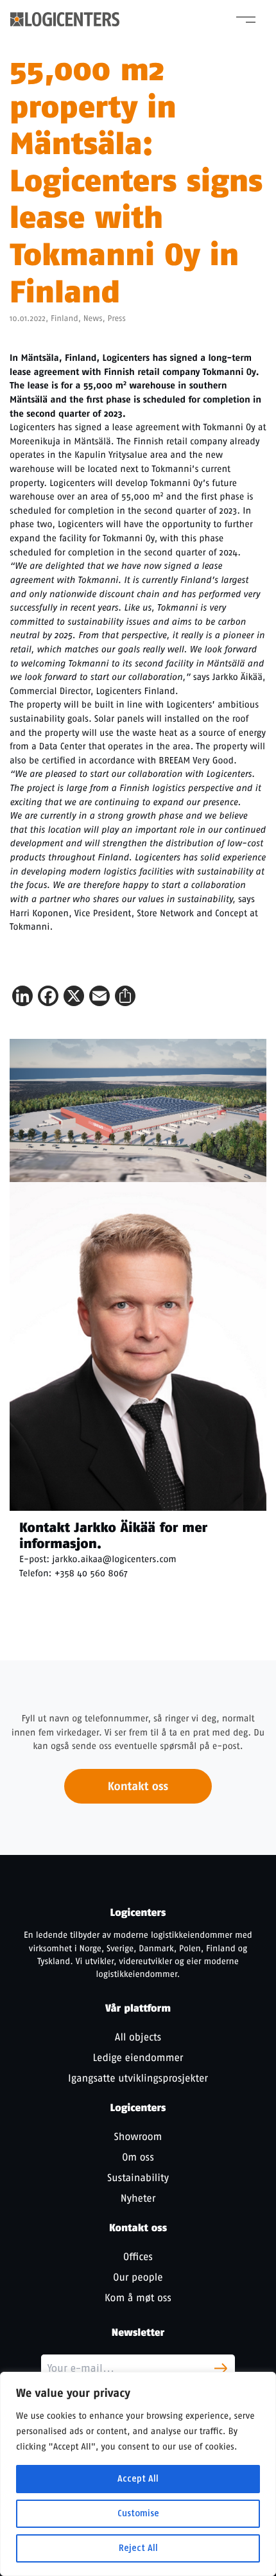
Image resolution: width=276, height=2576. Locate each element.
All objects (138, 2037)
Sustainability (138, 2178)
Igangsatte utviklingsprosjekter (138, 2078)
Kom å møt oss (138, 2298)
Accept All (138, 2479)
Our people (138, 2277)
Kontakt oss (138, 1786)
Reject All (138, 2548)
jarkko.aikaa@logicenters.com (114, 1559)
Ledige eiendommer (138, 2058)
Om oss (138, 2157)
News (93, 319)
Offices (138, 2257)
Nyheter (138, 2198)
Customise (138, 2513)
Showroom (138, 2137)
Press (116, 319)
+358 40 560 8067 (91, 1573)
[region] (138, 2474)
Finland (65, 319)
